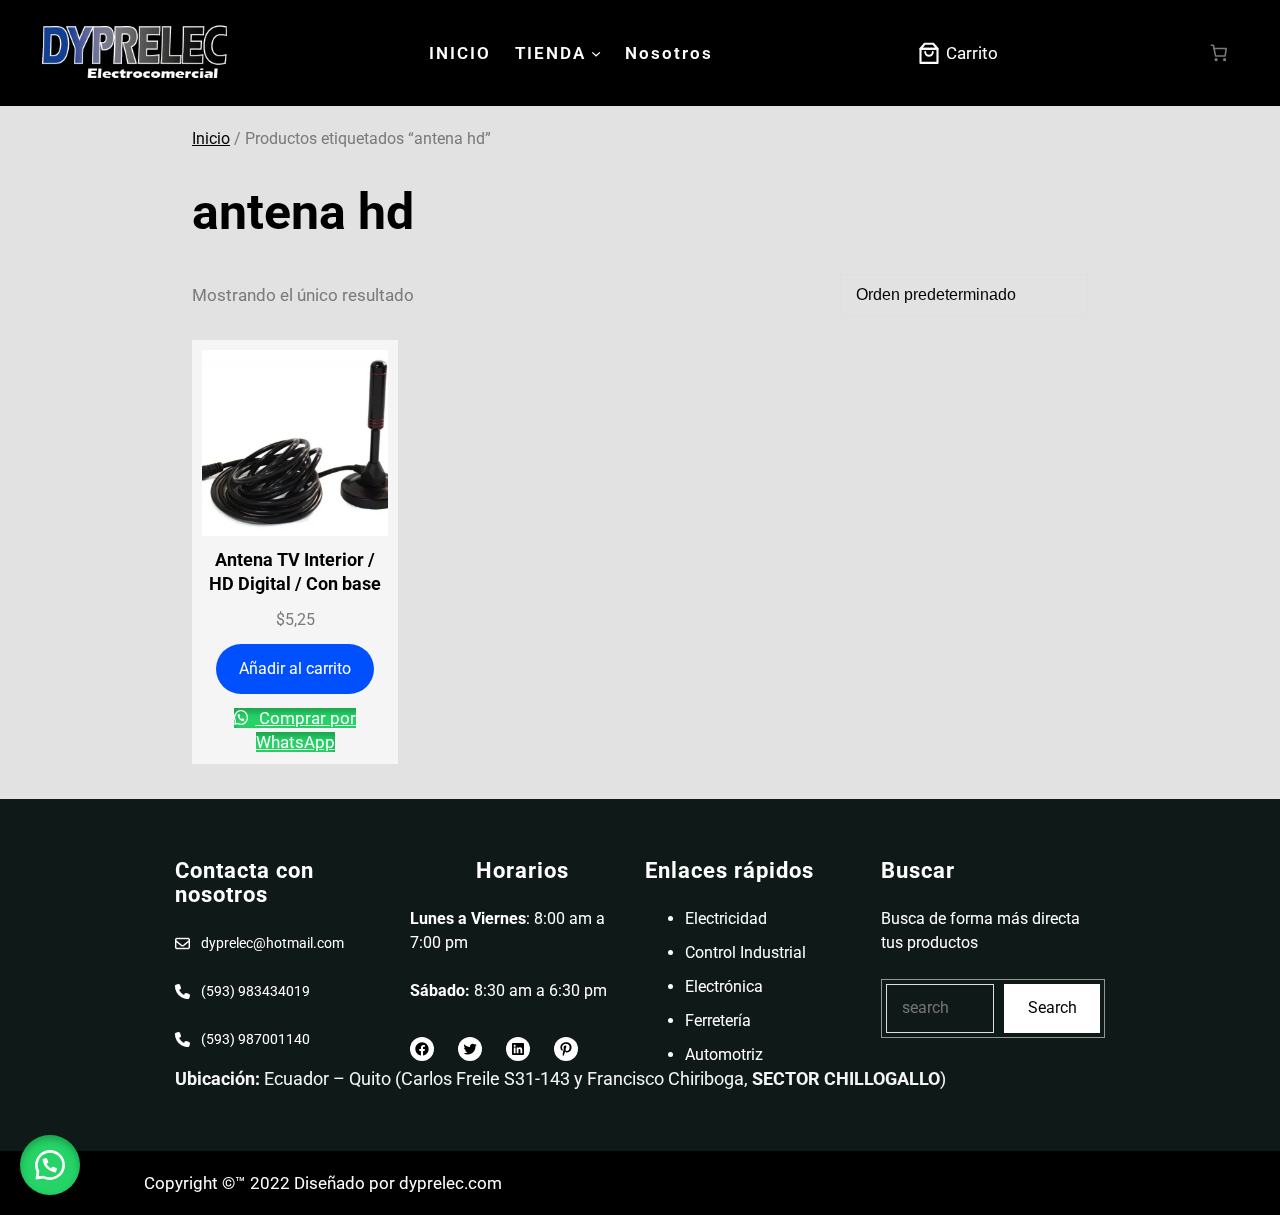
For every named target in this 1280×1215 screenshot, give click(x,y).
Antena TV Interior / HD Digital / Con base (295, 571)
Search (1052, 1007)
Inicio (211, 138)
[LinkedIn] (518, 1049)
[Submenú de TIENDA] (596, 53)
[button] (50, 1165)
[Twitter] (470, 1049)
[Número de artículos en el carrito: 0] (1219, 53)
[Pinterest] (566, 1049)
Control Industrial (745, 952)
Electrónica (724, 986)
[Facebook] (422, 1049)
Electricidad (726, 918)
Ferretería (718, 1020)
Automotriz (724, 1054)
